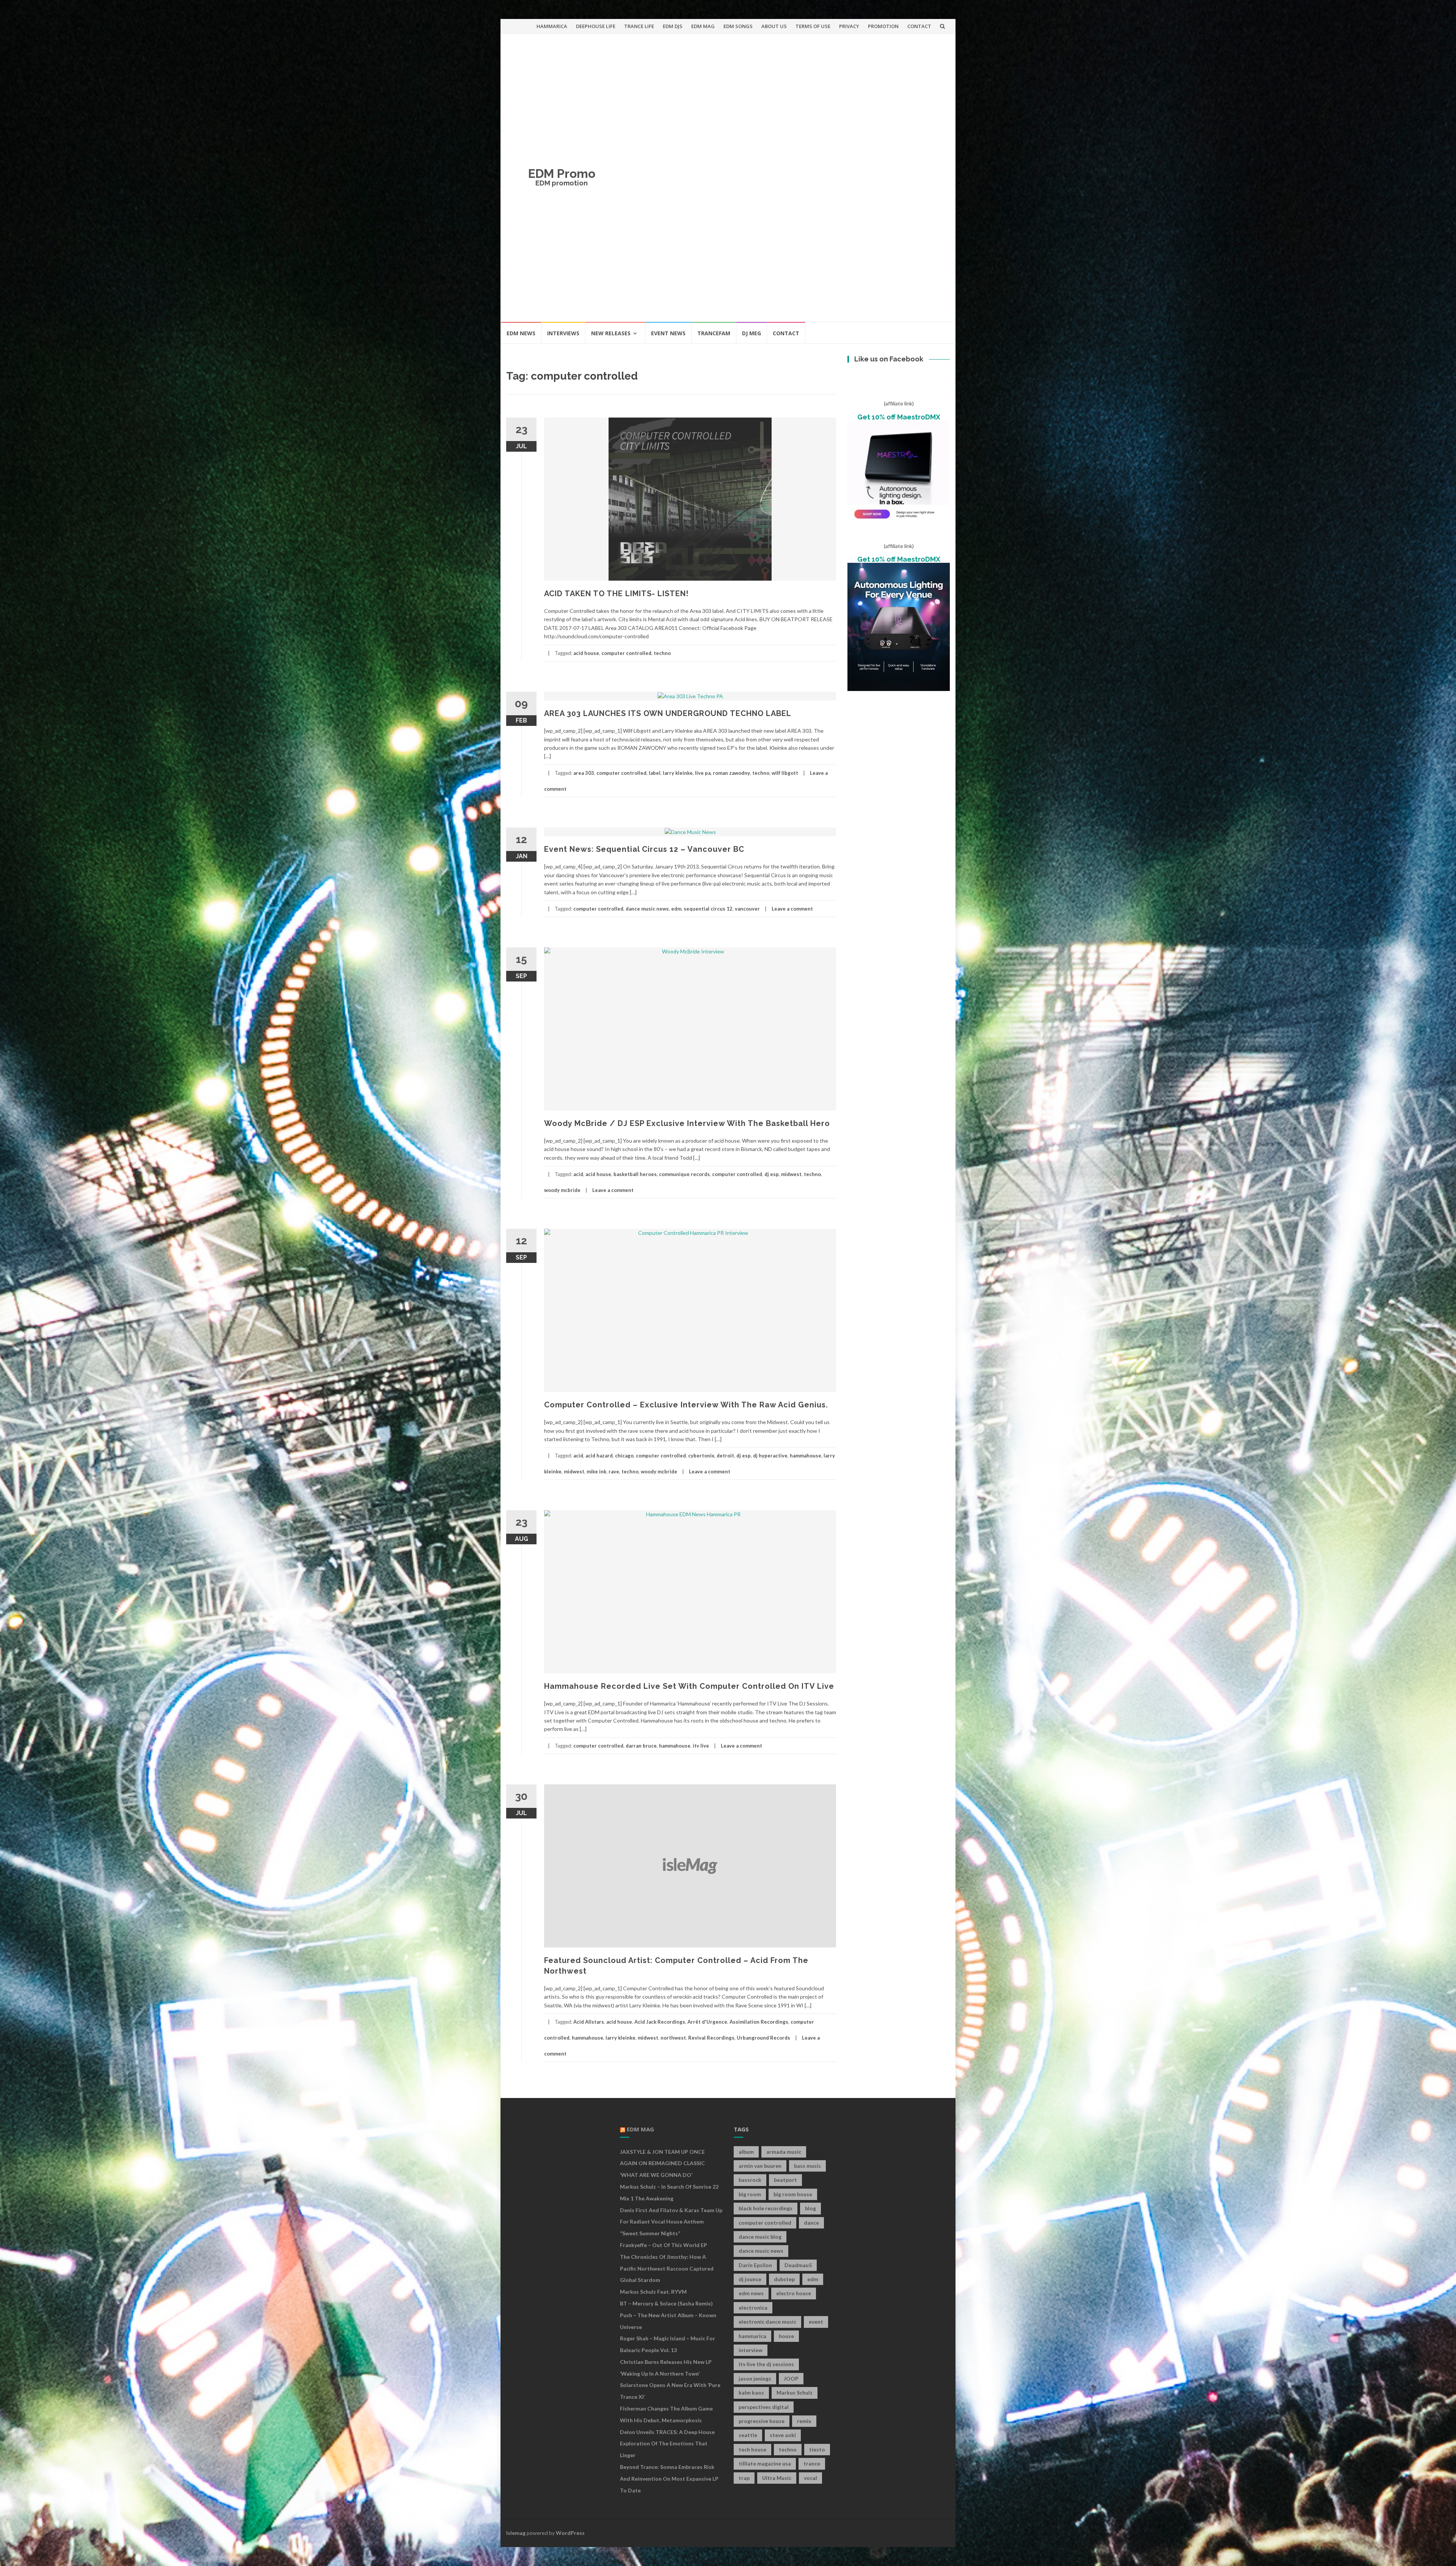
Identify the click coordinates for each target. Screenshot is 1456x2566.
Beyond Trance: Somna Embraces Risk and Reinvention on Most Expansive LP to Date (669, 2479)
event (816, 2322)
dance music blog (760, 2237)
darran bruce (641, 1746)
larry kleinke (678, 773)
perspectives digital (764, 2407)
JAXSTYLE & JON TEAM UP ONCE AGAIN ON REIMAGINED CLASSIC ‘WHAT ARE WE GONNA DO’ (662, 2163)
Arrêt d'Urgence (707, 2022)
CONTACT (919, 26)
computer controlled (626, 653)
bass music (807, 2166)
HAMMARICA (552, 26)
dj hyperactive (770, 1456)
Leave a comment (792, 909)
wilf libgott (785, 773)
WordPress (570, 2533)
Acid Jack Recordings (660, 2022)
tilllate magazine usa (765, 2463)
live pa (703, 773)
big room (750, 2194)
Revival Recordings (711, 2038)
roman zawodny (731, 773)
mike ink (596, 1471)
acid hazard (599, 1456)
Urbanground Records (763, 2038)
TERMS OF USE (813, 26)
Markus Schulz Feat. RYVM (653, 2292)
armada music (784, 2152)
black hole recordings (766, 2208)
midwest (791, 1174)
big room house (793, 2194)
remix (804, 2421)
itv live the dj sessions (766, 2364)
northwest (673, 2038)
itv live (701, 1746)
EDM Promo (562, 174)
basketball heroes (635, 1174)
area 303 (584, 773)
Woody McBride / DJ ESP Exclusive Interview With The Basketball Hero (687, 1123)
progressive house (762, 2421)
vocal (810, 2478)
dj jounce (750, 2279)
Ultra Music (777, 2478)
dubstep (784, 2279)
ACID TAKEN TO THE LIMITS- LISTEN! (616, 594)
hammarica (752, 2336)
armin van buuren (760, 2166)
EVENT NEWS (668, 333)
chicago (624, 1456)
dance (811, 2223)
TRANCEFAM (714, 333)
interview (751, 2350)
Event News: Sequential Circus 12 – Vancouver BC (644, 849)
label (655, 773)
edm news (751, 2293)
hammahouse (806, 1456)
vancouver (747, 909)
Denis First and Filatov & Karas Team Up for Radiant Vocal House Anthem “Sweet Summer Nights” (671, 2222)
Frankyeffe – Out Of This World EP (664, 2245)
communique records (684, 1174)
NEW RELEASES (611, 333)
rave (614, 1471)
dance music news (647, 909)
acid (578, 1174)
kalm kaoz (751, 2392)
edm (676, 909)
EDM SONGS (738, 26)
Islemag (516, 2533)
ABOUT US (774, 26)
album (746, 2152)
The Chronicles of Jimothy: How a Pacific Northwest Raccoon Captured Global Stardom (667, 2268)
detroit (725, 1456)
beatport (785, 2180)
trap (744, 2478)
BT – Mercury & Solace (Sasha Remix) (666, 2303)
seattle (748, 2435)
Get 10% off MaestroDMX (899, 417)
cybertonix (701, 1456)
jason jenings (755, 2378)
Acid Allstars (589, 2022)
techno (662, 653)
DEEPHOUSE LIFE (596, 26)
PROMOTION (883, 26)
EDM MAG (703, 26)
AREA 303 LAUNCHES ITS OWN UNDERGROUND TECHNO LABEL (668, 713)
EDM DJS (673, 26)
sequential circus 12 (708, 909)
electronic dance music (767, 2322)
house (786, 2336)
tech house (752, 2449)
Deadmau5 (798, 2265)
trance (812, 2463)
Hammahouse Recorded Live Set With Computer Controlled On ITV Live (689, 1686)
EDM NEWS (521, 333)
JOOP (791, 2378)
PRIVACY (849, 26)
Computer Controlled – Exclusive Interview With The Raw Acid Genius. (686, 1405)
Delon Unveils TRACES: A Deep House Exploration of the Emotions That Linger (667, 2444)
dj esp (772, 1174)
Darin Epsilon (755, 2265)
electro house (794, 2293)
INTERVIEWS (563, 333)
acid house (586, 653)
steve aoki (783, 2435)
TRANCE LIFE (639, 26)
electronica (753, 2308)
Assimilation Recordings (759, 2022)
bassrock (750, 2180)
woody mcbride (562, 1190)
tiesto (817, 2449)
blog (810, 2208)
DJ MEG (752, 333)
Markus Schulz (795, 2392)
